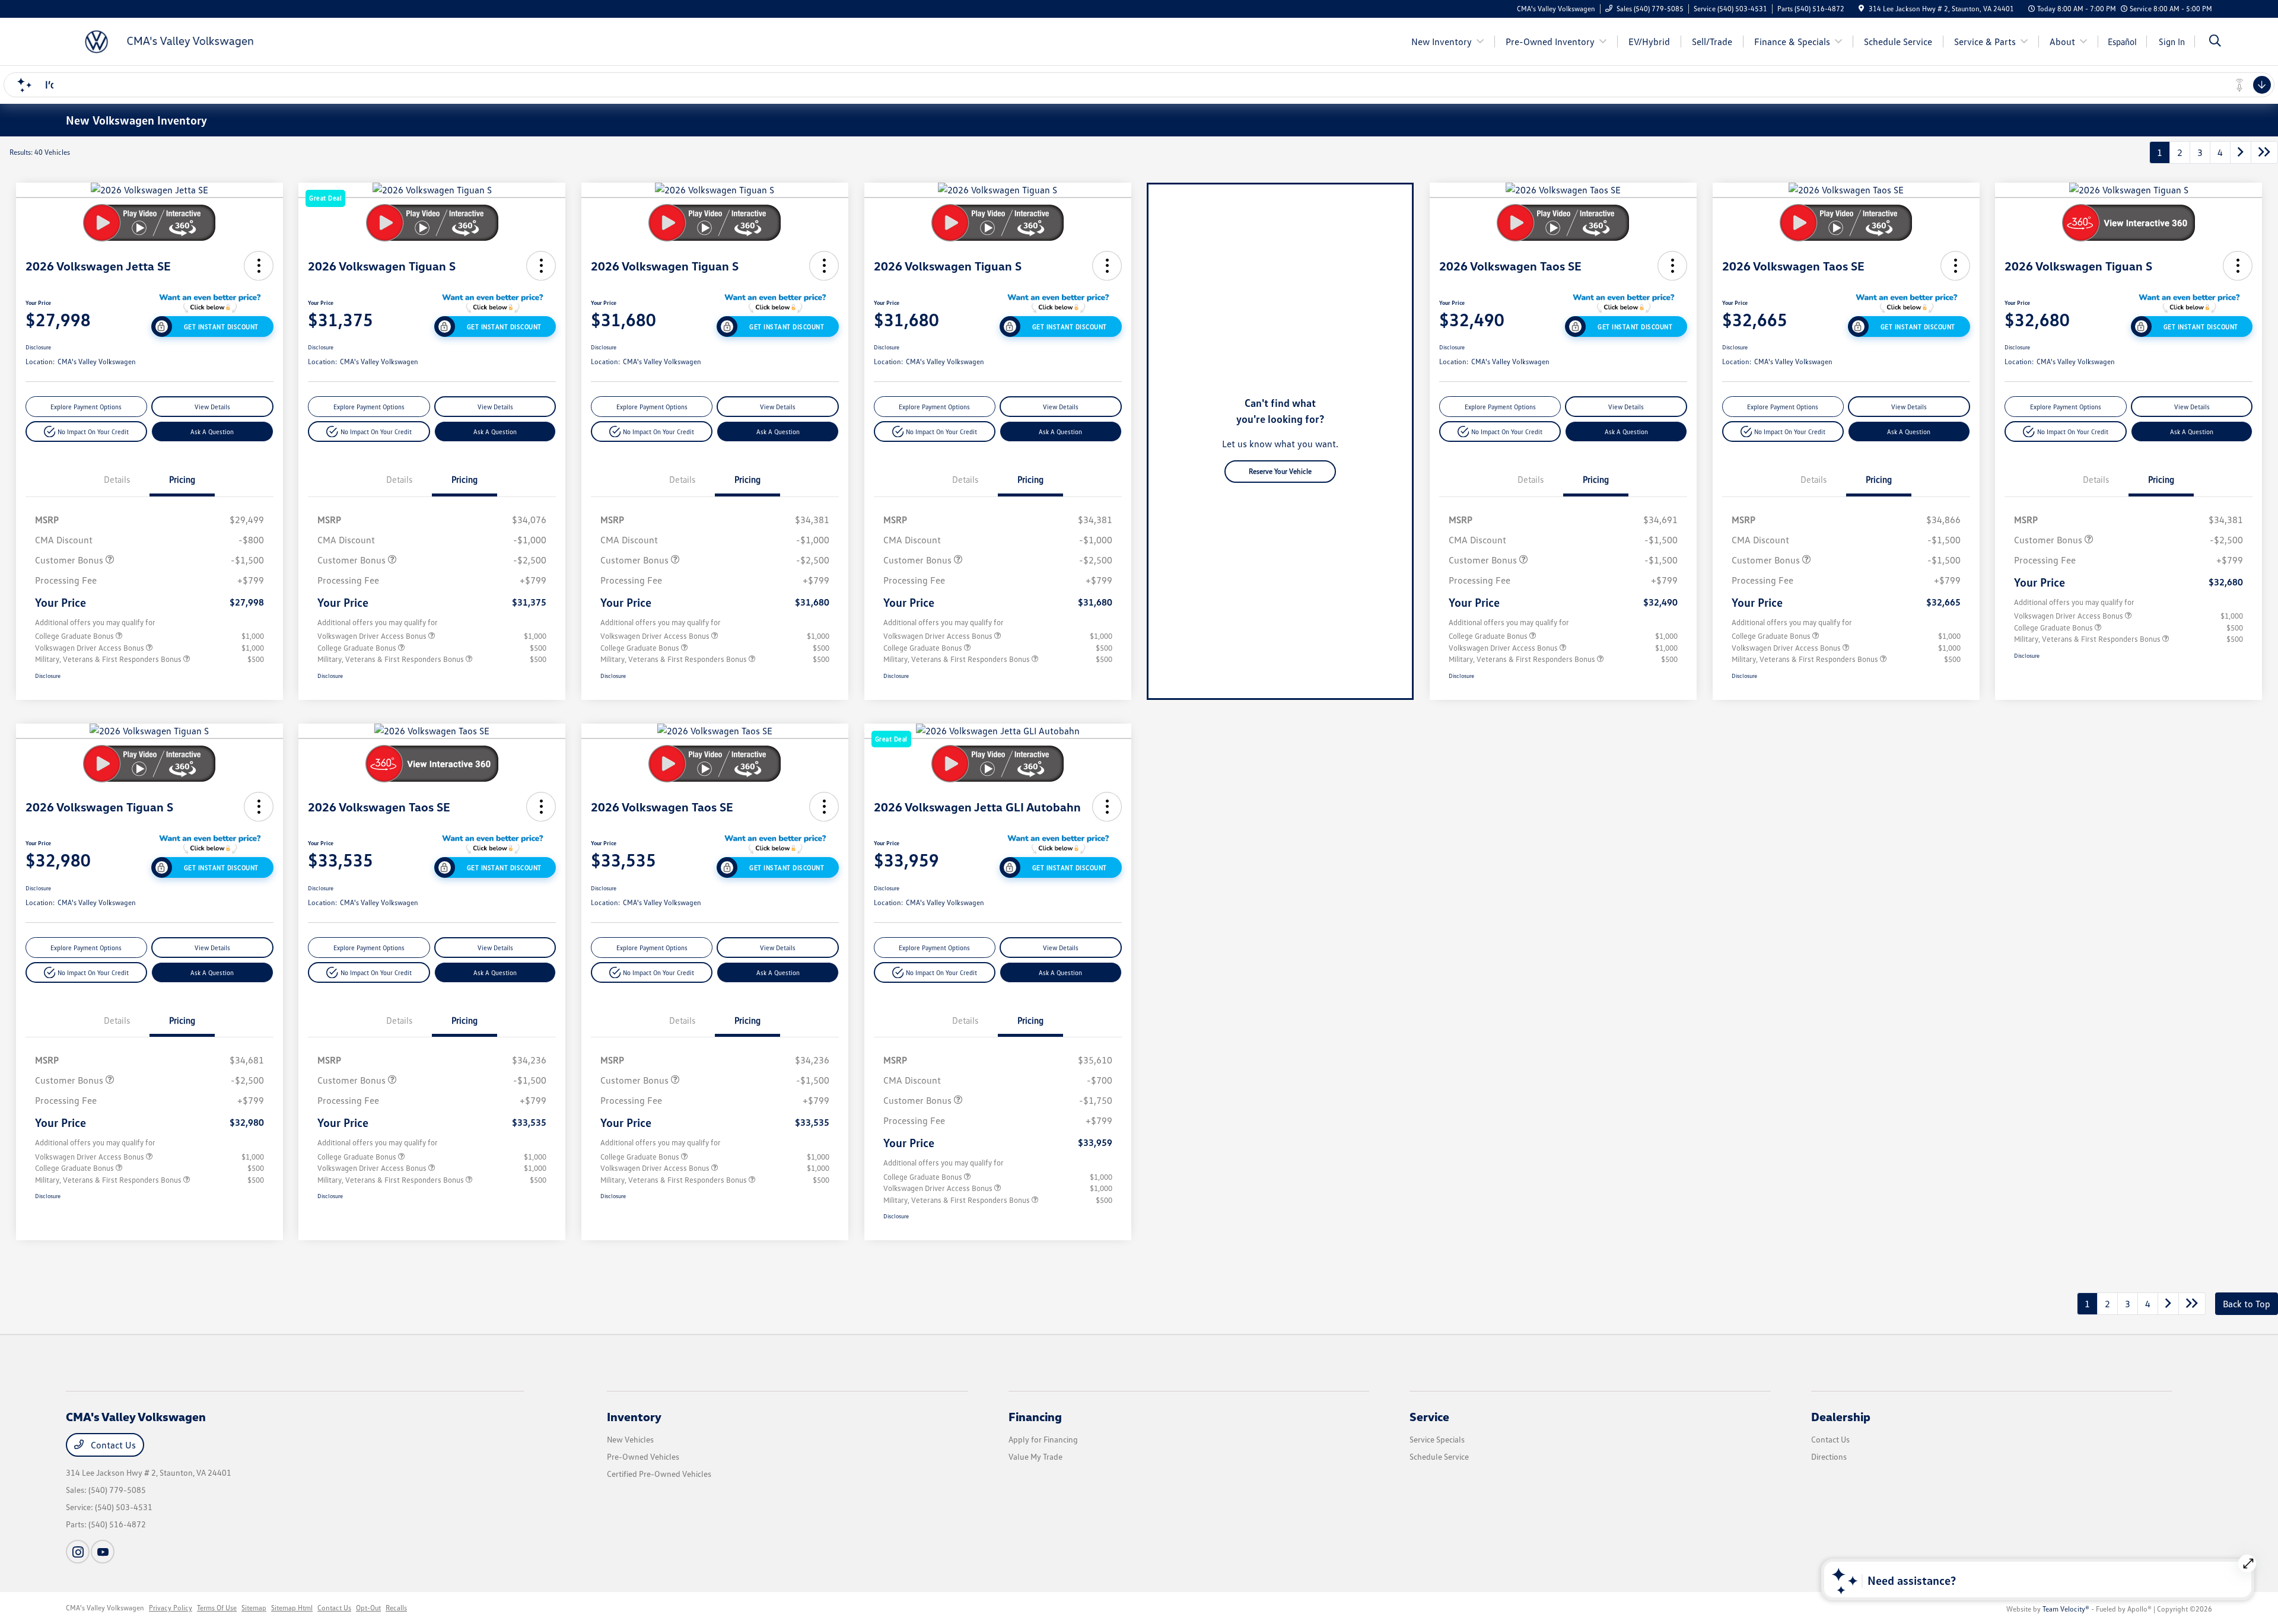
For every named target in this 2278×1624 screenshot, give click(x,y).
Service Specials (1437, 1439)
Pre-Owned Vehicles (643, 1456)
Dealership (1841, 1416)
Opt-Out (368, 1608)
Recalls (396, 1608)
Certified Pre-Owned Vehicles (659, 1474)
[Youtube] (103, 1552)
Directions (1829, 1456)
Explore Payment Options (86, 407)
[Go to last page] (2264, 152)
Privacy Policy (171, 1608)
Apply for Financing (1043, 1439)
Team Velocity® (2066, 1609)
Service (1429, 1416)
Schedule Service (1439, 1456)
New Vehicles (630, 1439)
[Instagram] (78, 1552)
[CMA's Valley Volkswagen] (168, 40)
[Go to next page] (2241, 152)
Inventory (634, 1416)
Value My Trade (1035, 1456)
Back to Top (2247, 1304)
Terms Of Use (217, 1608)
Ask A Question (212, 432)
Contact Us (112, 1445)
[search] (2215, 42)
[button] (259, 266)
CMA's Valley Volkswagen (105, 1608)
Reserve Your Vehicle (1280, 471)
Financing (1035, 1416)
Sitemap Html (292, 1608)
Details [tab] (117, 479)
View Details (212, 407)
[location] (1861, 9)
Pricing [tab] (182, 479)
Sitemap (254, 1608)
